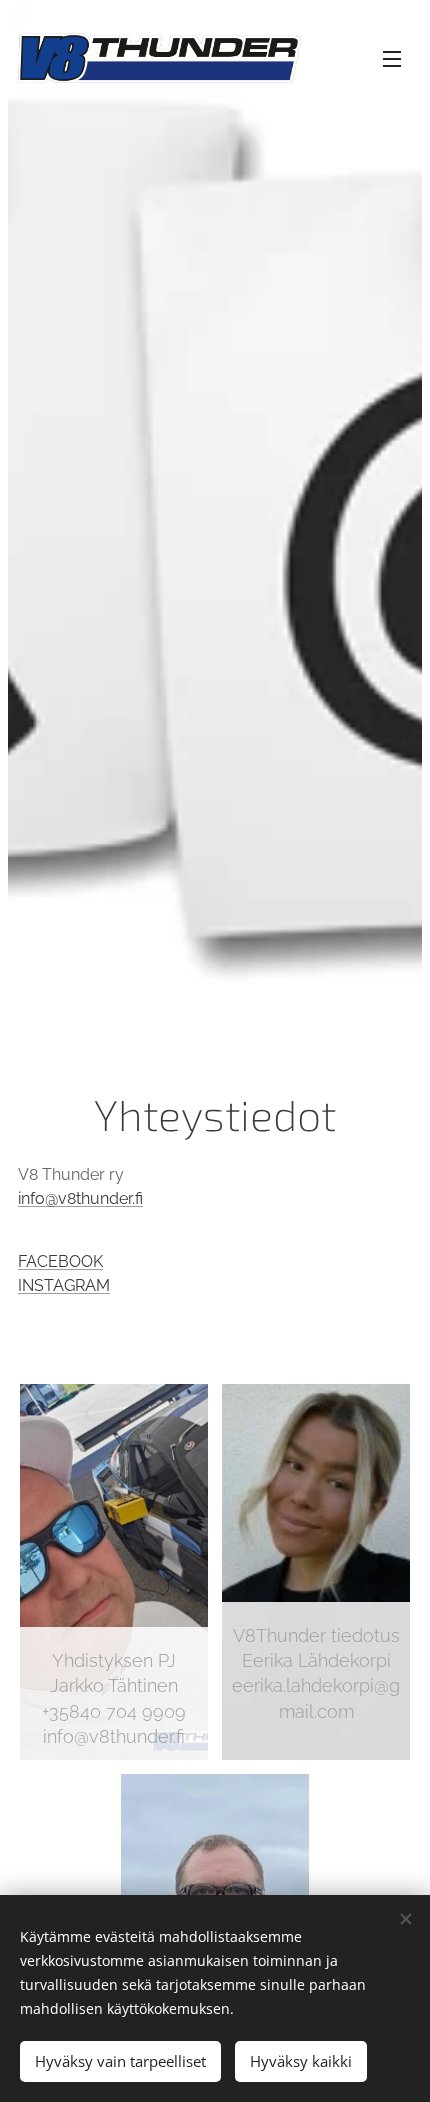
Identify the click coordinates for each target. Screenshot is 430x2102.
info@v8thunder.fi (80, 1198)
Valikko (392, 58)
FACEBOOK (60, 1261)
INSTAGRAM (64, 1285)
